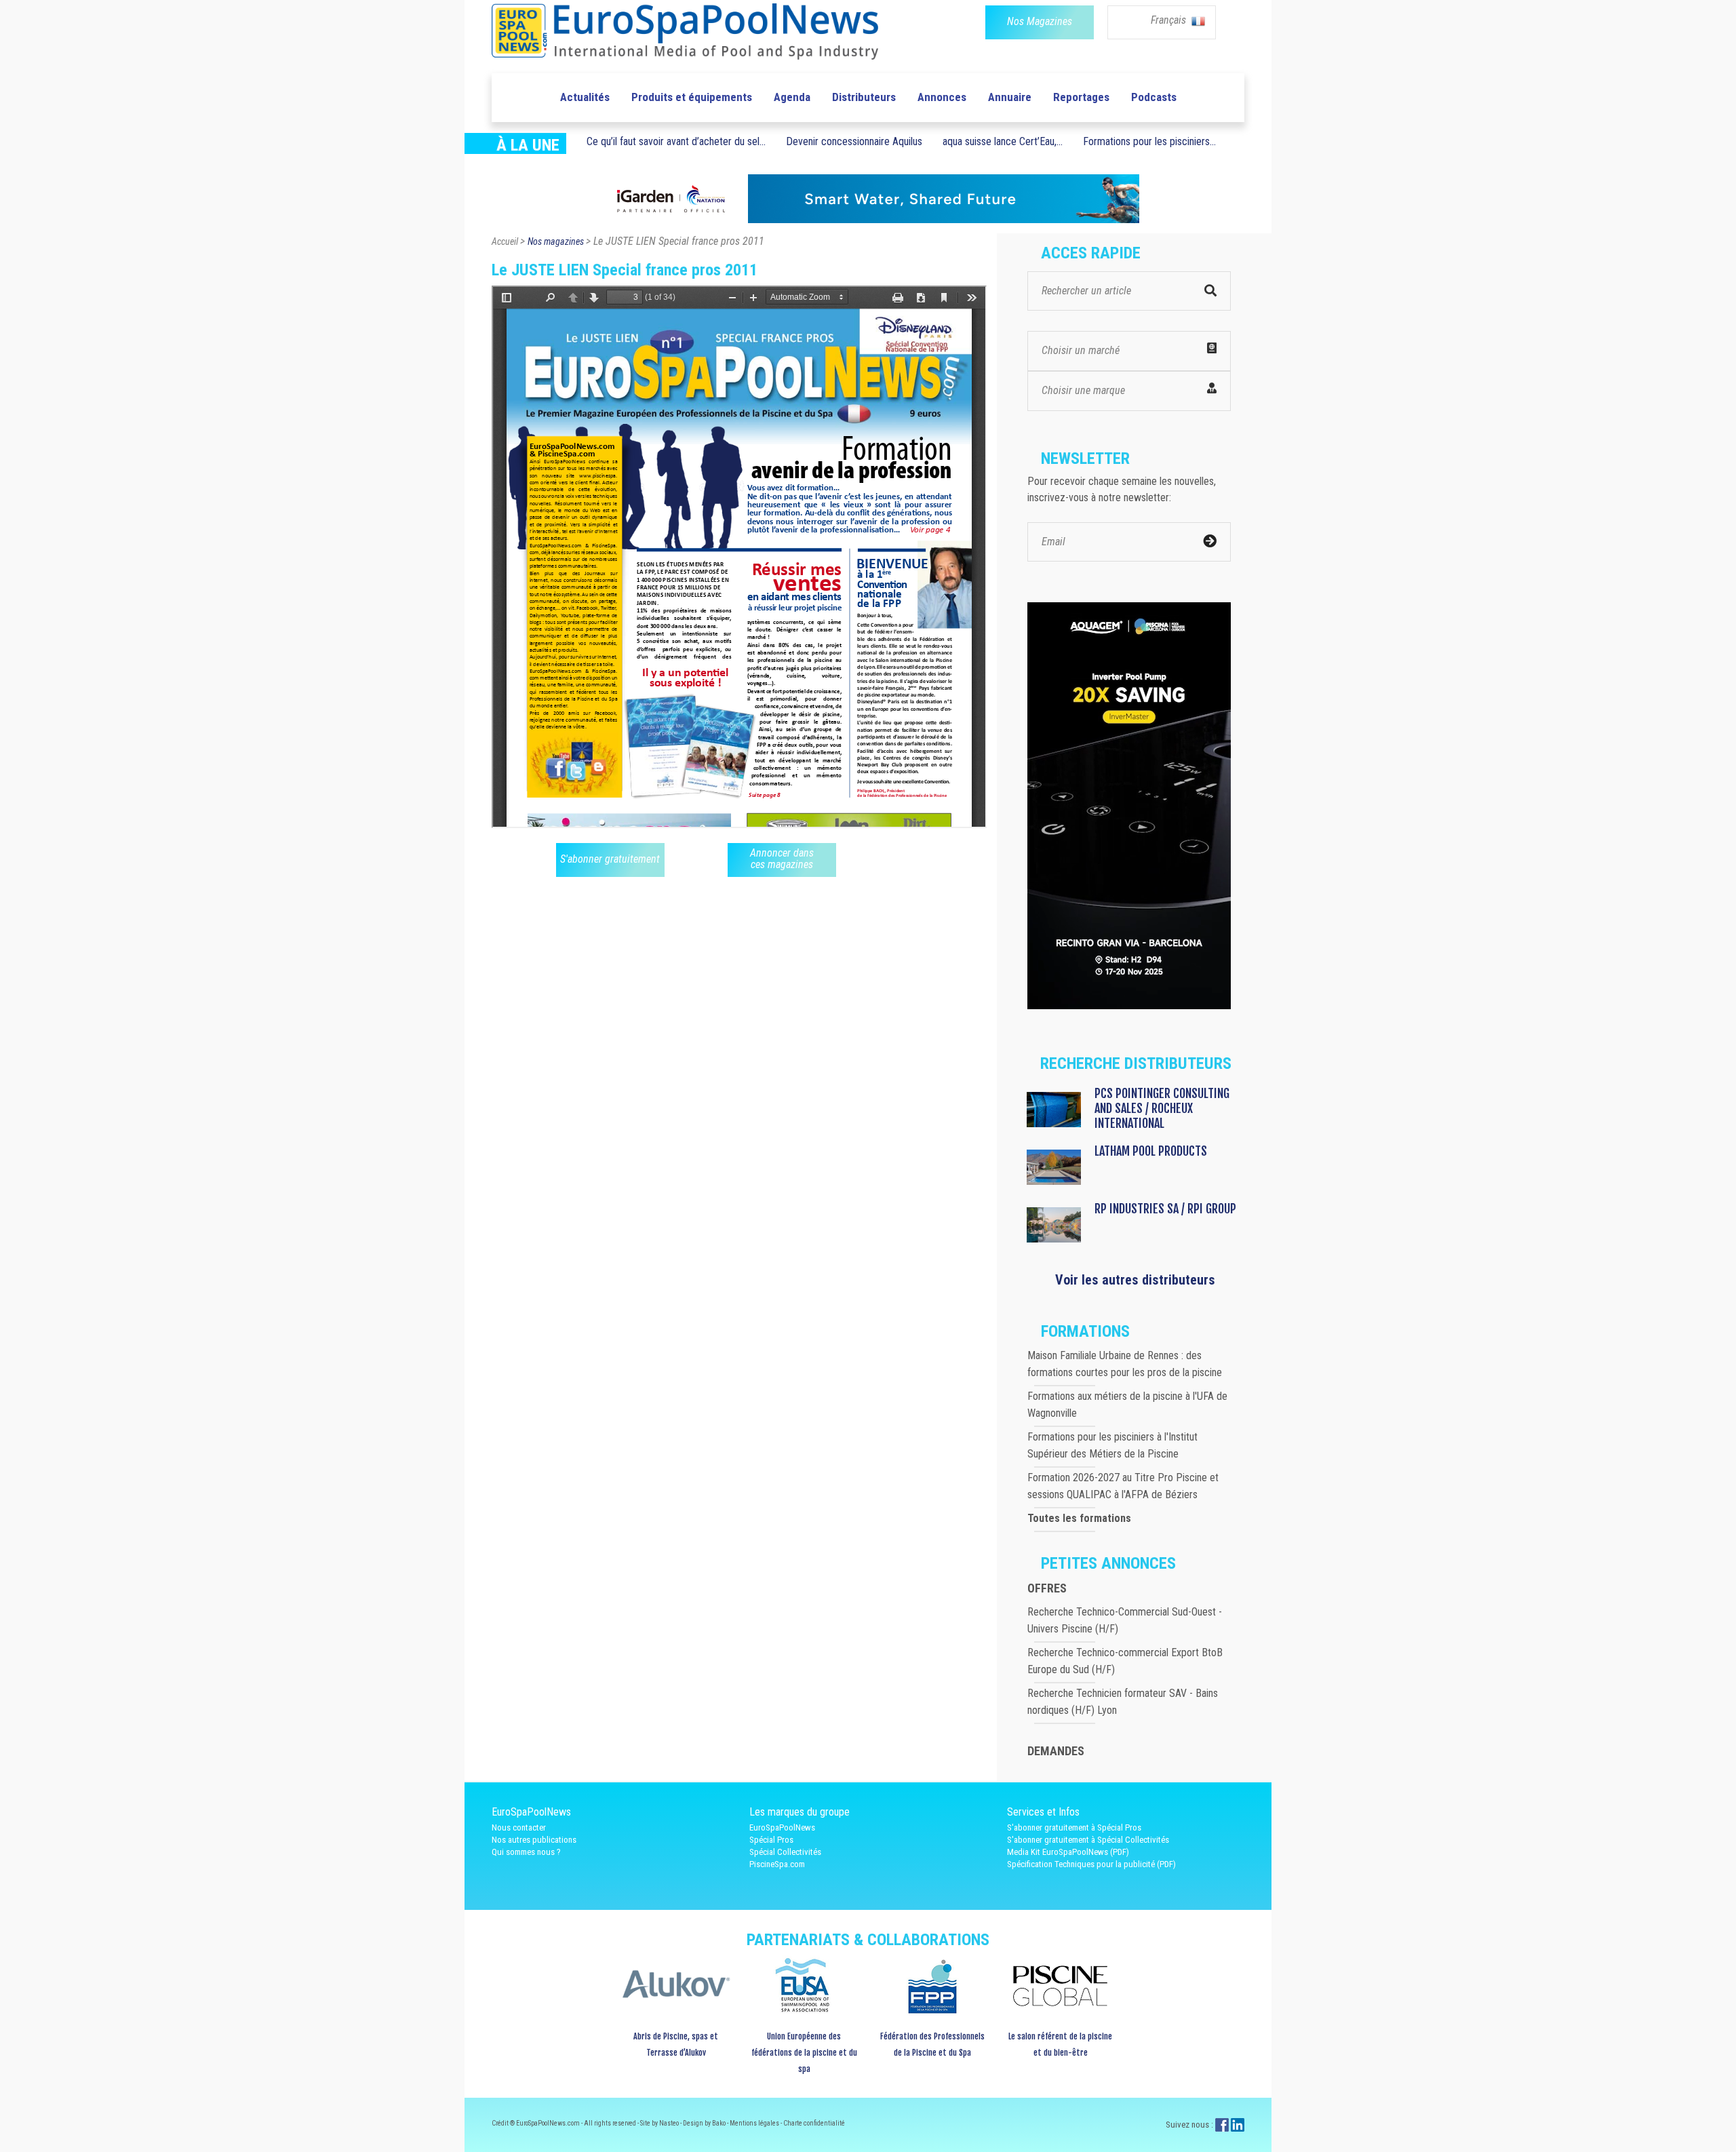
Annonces (942, 97)
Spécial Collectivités (785, 1852)
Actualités (585, 97)
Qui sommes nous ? (526, 1852)
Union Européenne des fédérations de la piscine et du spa (804, 2053)
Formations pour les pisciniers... (1149, 141)
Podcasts (1154, 97)
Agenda (792, 97)
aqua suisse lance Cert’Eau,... (1003, 141)
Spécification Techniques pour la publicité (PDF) (1091, 1864)
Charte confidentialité (814, 2123)
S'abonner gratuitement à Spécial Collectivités (1088, 1840)
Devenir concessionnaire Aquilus (854, 141)
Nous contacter (519, 1827)
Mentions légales (755, 2123)
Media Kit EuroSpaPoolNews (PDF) (1068, 1852)
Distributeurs (864, 97)
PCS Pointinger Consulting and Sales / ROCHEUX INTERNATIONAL (1162, 1108)
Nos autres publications (534, 1840)
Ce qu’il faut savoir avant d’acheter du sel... (676, 141)
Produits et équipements (692, 97)
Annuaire (1010, 97)
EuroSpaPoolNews (782, 1827)
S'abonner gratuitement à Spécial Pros (1074, 1827)
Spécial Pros (771, 1840)
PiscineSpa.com (777, 1864)
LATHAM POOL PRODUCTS (1151, 1151)
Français (1170, 20)
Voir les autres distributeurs (1135, 1280)
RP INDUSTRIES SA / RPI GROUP (1165, 1209)
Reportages (1081, 97)
